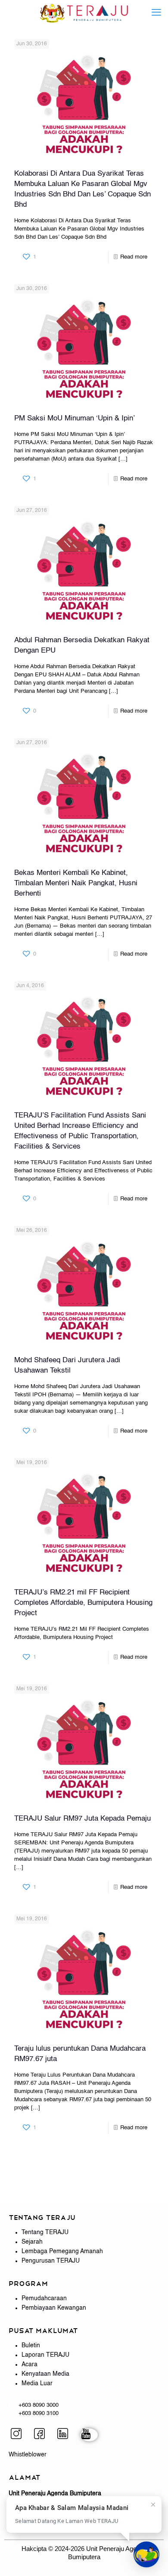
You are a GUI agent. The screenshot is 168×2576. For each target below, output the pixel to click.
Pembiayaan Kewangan (54, 2308)
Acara (30, 2364)
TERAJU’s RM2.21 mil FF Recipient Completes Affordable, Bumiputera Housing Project (83, 1603)
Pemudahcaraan (44, 2298)
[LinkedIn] (66, 2435)
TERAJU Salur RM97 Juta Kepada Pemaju (82, 1819)
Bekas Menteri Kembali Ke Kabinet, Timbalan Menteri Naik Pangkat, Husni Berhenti (76, 883)
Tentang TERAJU (45, 2232)
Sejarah (32, 2242)
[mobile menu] (156, 13)
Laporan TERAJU (45, 2355)
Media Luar (37, 2383)
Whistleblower (28, 2455)
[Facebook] (43, 2435)
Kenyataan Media (45, 2374)
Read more (134, 257)
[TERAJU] (84, 13)
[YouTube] (89, 2435)
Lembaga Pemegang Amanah (62, 2251)
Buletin (31, 2346)
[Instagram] (19, 2435)
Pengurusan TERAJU (51, 2261)
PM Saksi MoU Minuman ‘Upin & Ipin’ (75, 418)
